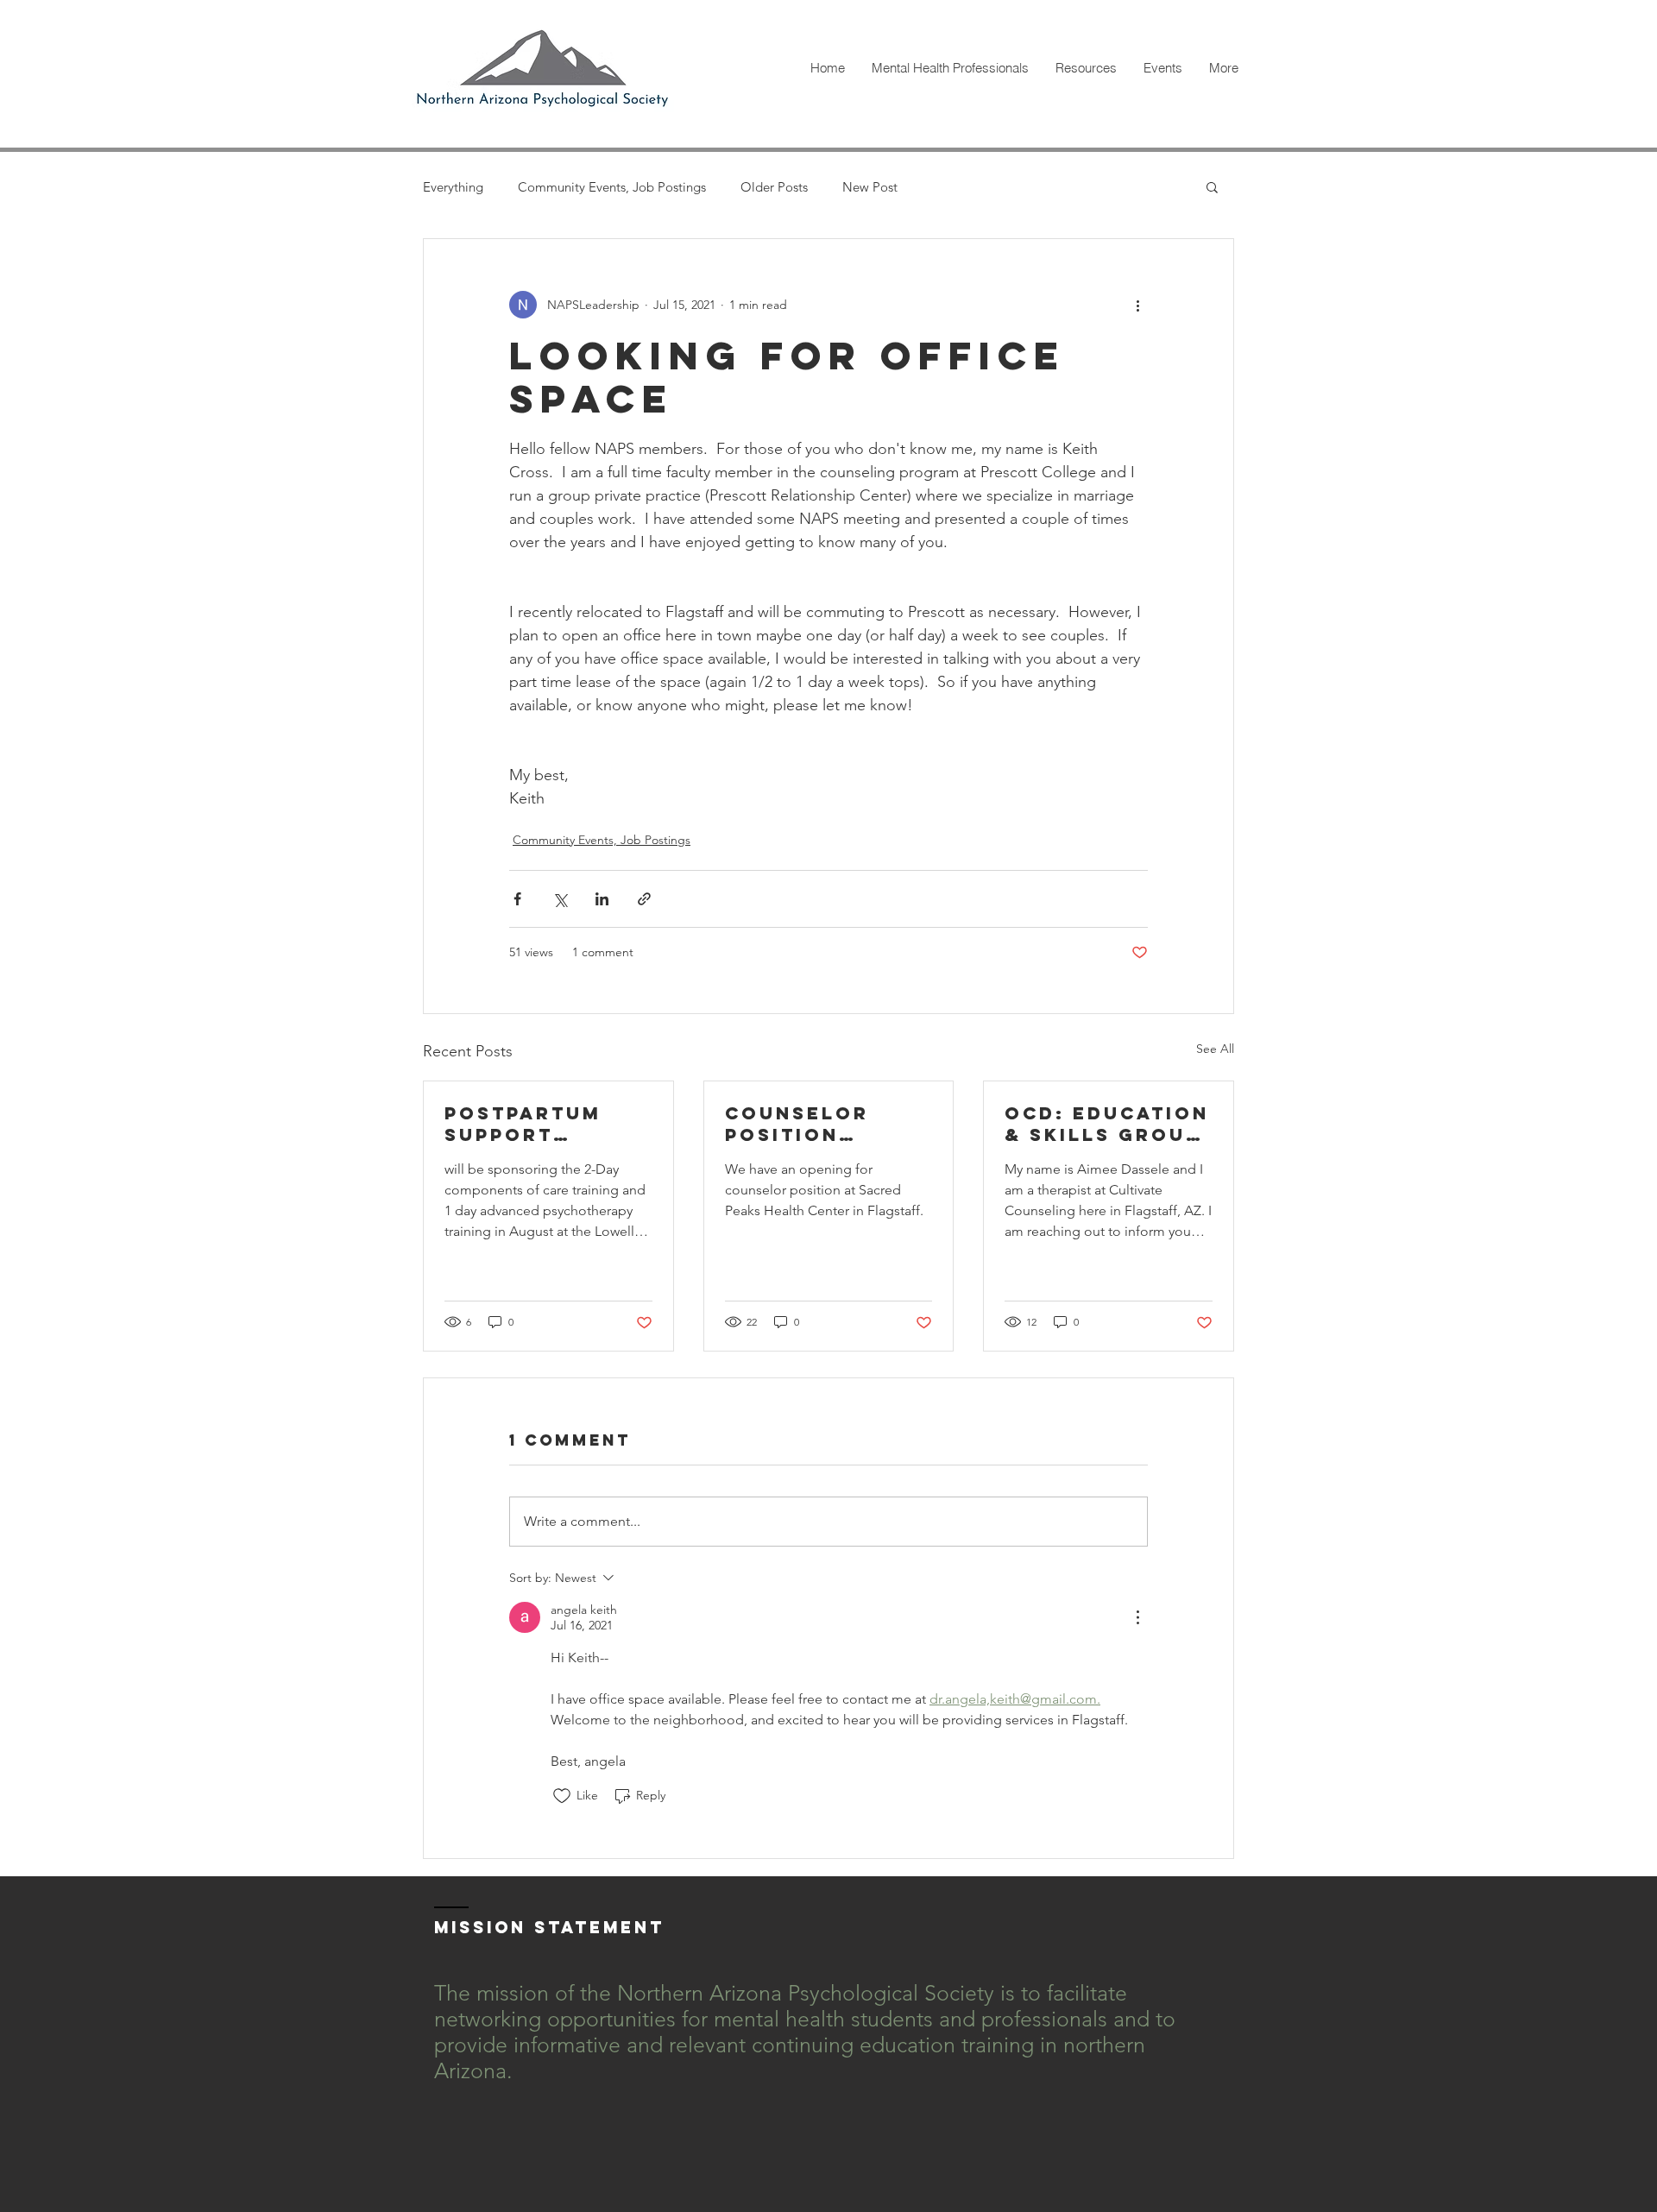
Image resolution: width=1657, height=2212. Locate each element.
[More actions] (1137, 305)
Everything (453, 187)
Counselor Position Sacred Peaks (813, 1124)
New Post (870, 187)
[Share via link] (644, 899)
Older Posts (774, 187)
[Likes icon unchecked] (562, 1796)
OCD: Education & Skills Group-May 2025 (1107, 1124)
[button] (1212, 186)
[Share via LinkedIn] (602, 899)
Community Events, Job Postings (612, 187)
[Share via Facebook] (517, 899)
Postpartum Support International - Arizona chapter (548, 1124)
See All (1215, 1049)
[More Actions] (1137, 1617)
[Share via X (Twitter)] (560, 899)
